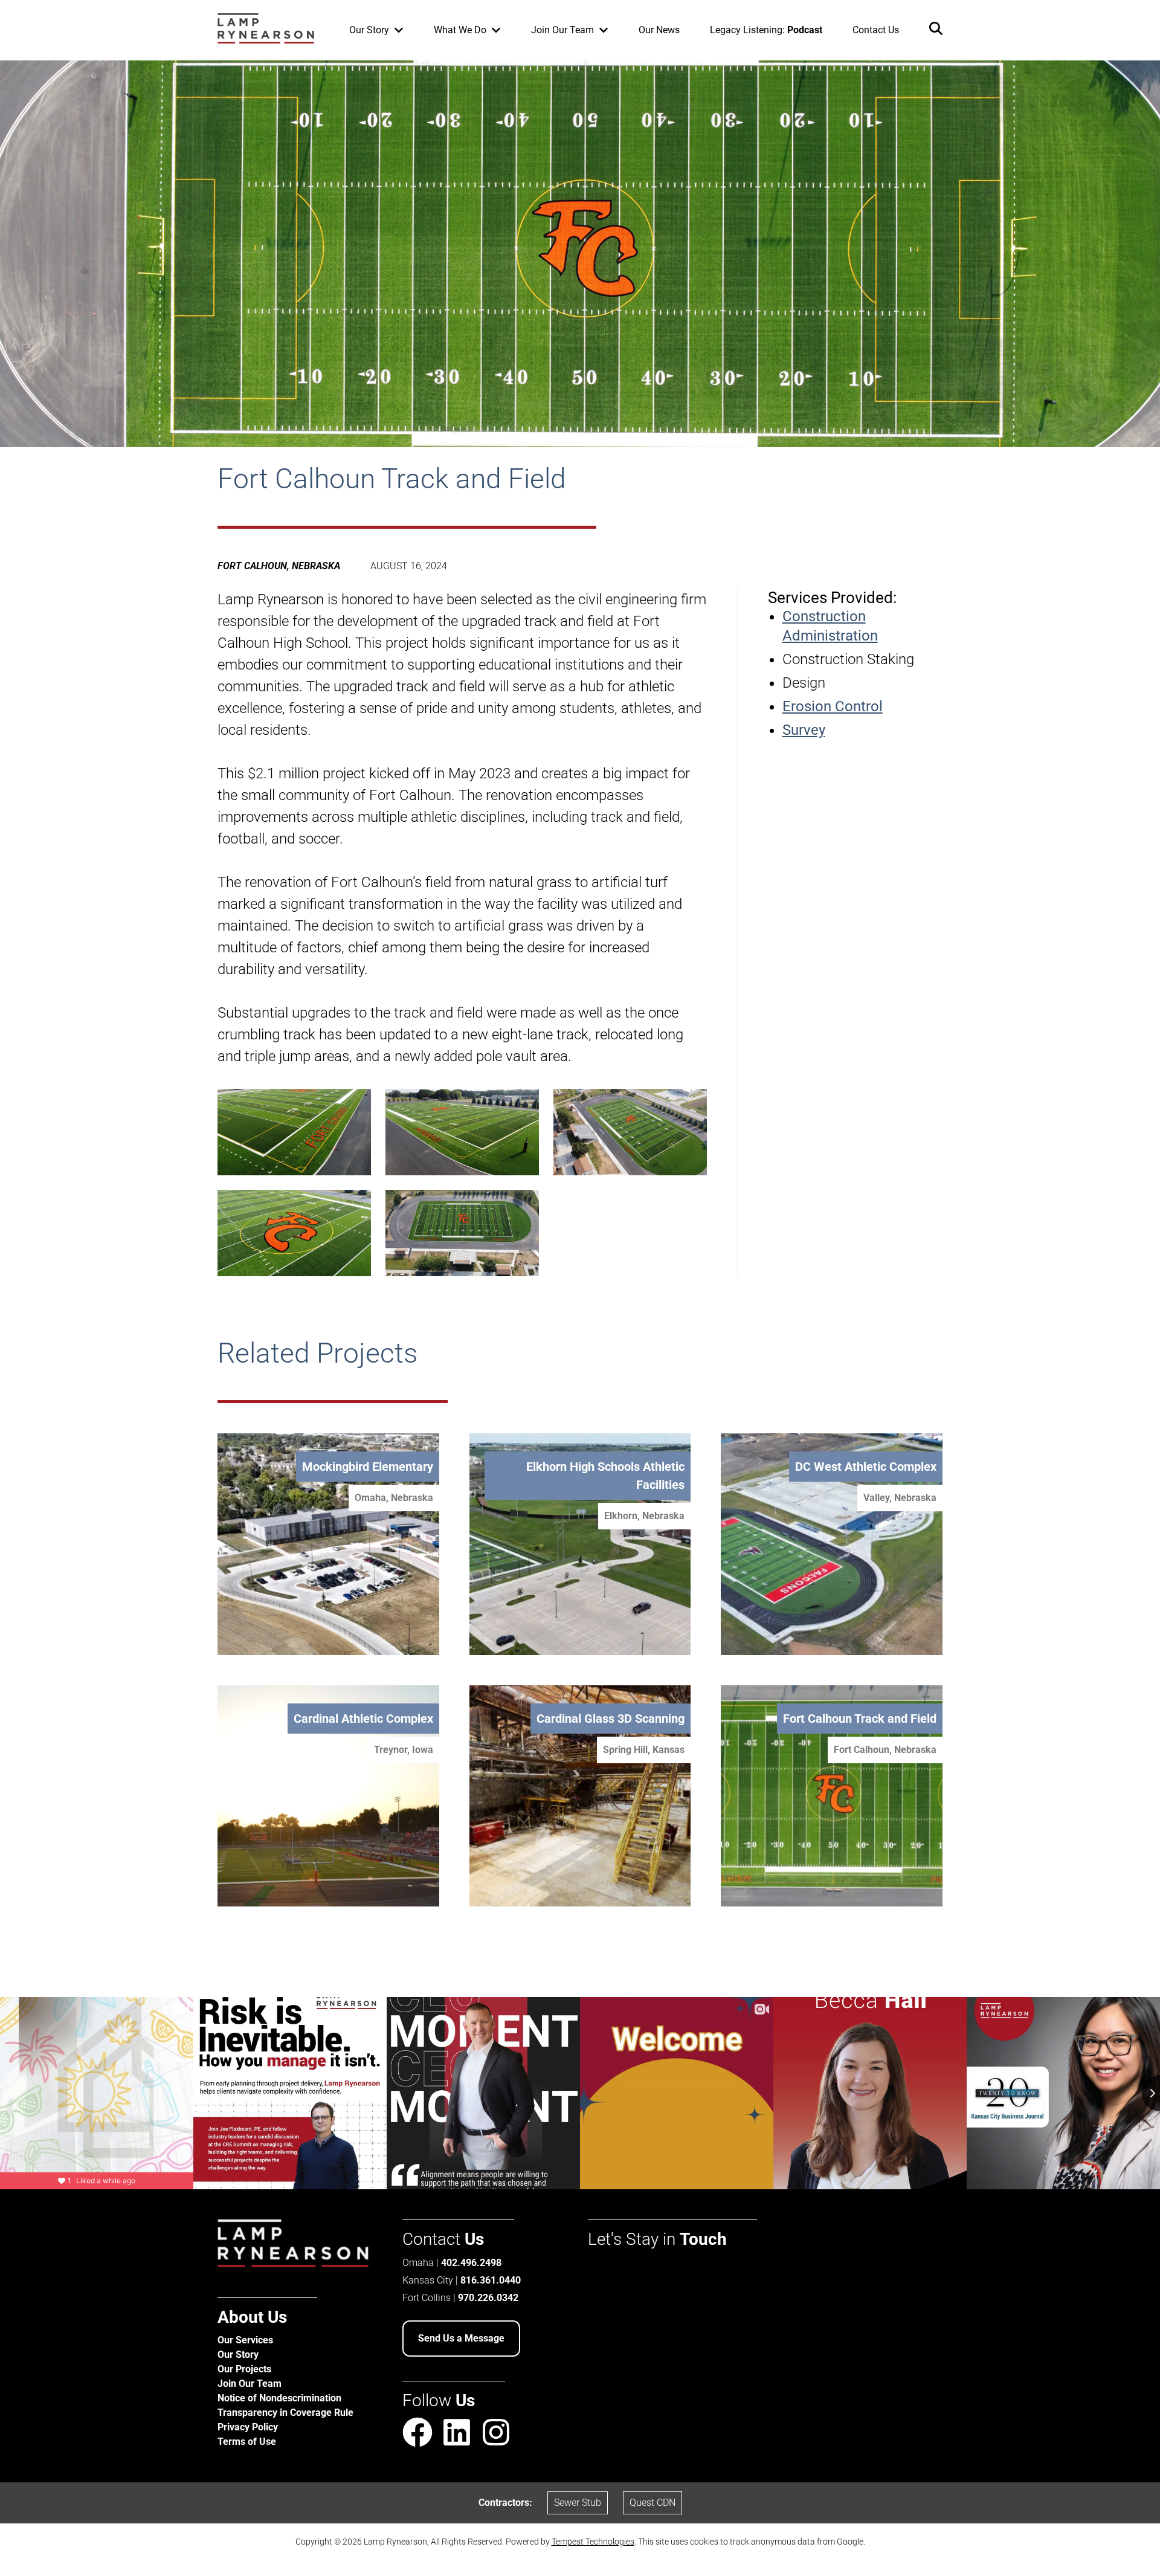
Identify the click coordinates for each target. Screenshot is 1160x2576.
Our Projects (244, 2369)
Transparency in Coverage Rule (285, 2413)
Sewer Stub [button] (578, 2503)
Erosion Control (833, 706)
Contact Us (876, 30)
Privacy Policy (248, 2427)
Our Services (245, 2340)
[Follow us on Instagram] (496, 2432)
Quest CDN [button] (652, 2503)
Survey (804, 730)
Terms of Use (247, 2442)
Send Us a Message (461, 2338)
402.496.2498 (471, 2263)
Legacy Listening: (766, 30)
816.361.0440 (491, 2280)
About (252, 2317)
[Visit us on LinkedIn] (457, 2435)
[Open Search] (936, 31)
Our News (659, 30)
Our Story (238, 2355)
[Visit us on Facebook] (417, 2435)
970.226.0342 (488, 2298)
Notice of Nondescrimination (279, 2398)
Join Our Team (250, 2384)
